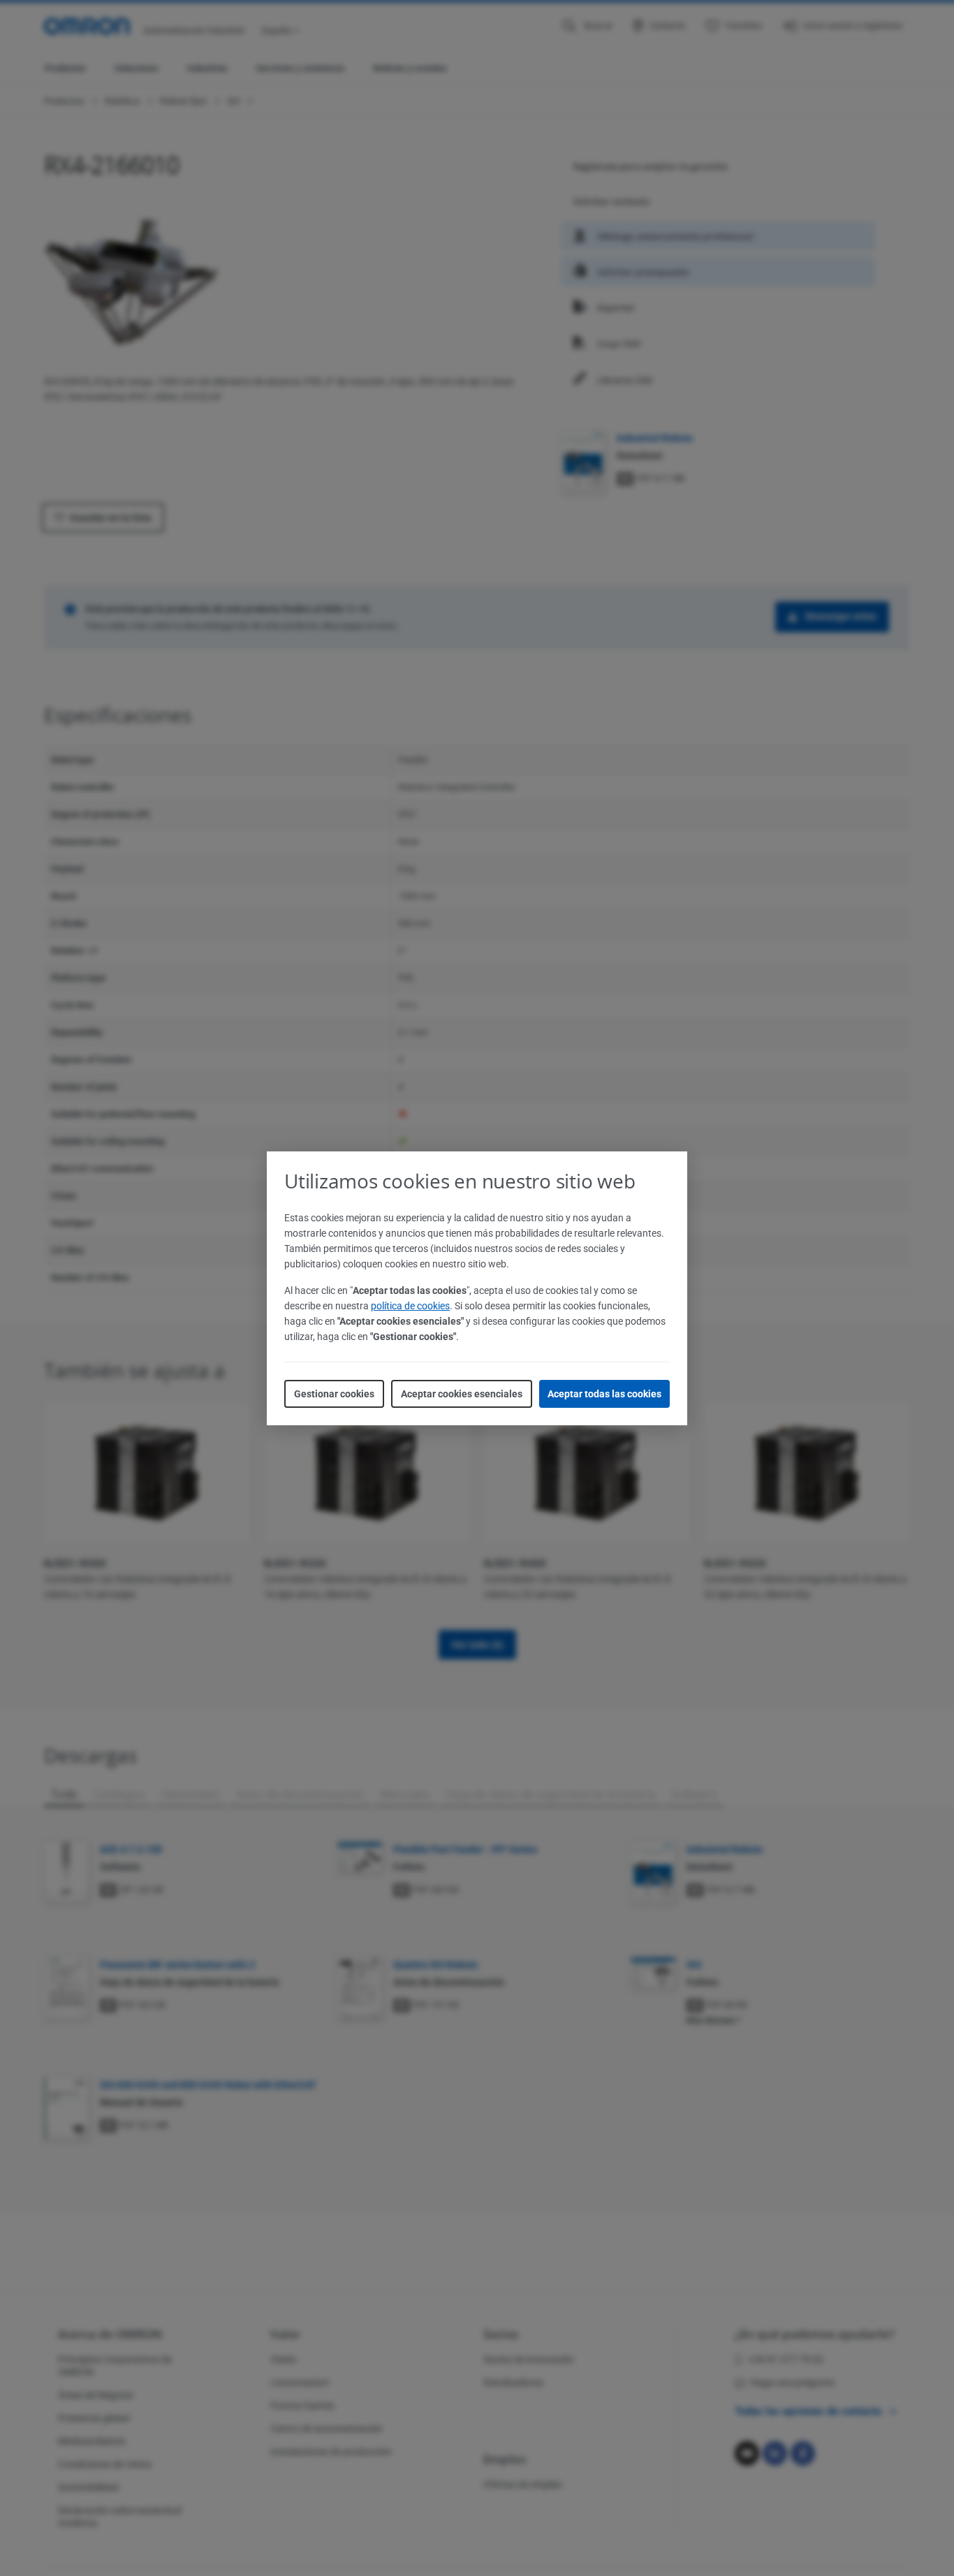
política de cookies (410, 1306)
